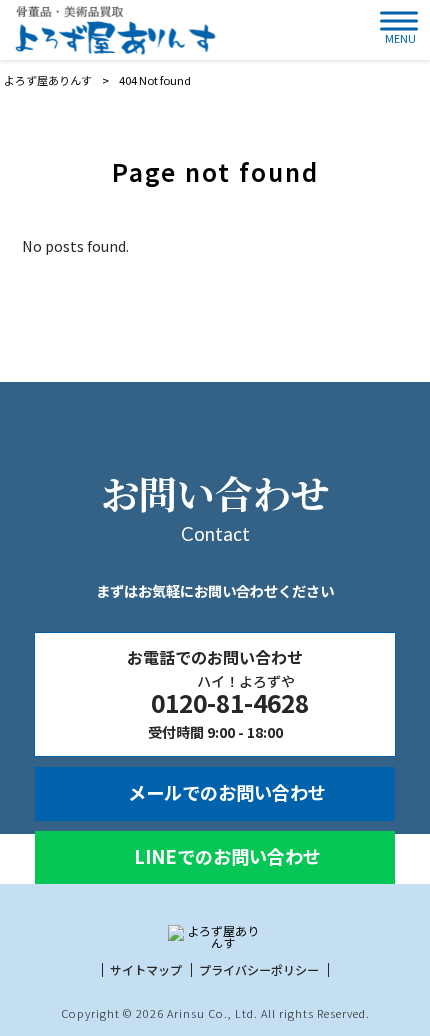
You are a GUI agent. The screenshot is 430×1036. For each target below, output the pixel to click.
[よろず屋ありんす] (113, 30)
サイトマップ (146, 970)
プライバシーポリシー (259, 970)
